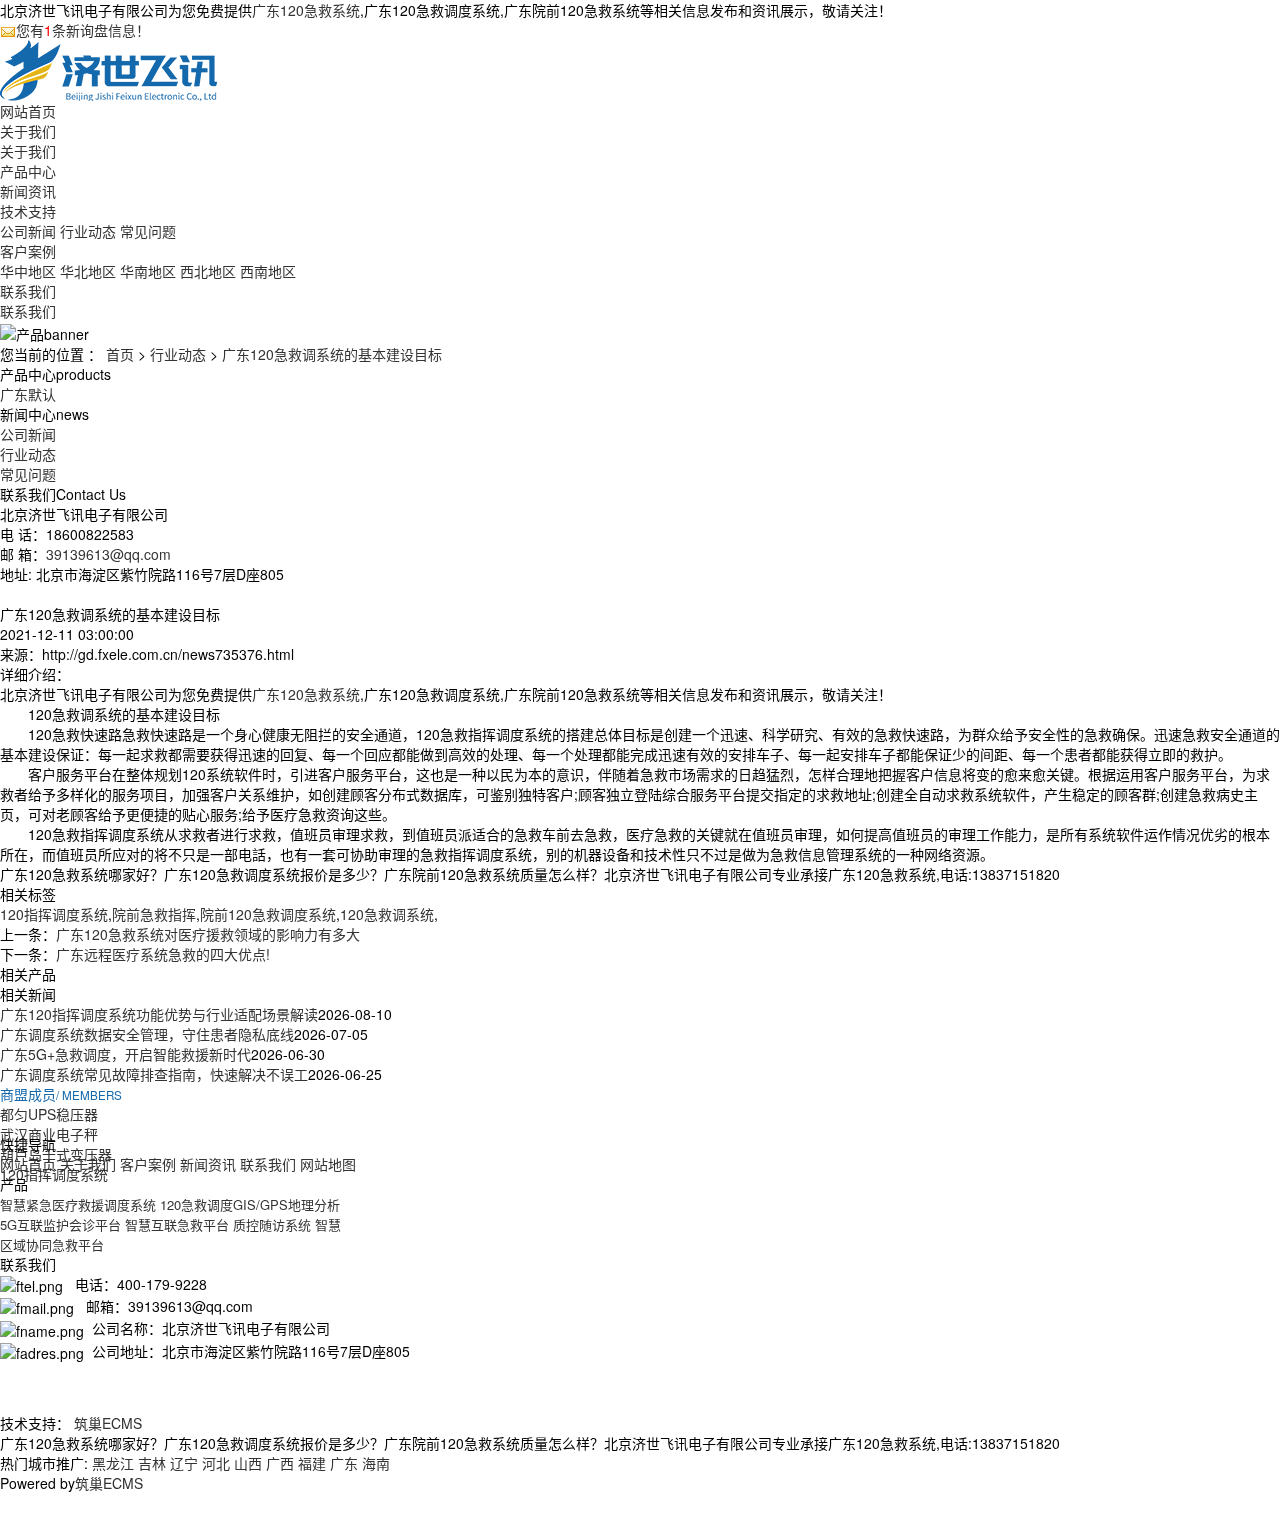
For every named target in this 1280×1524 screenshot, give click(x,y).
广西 (280, 1463)
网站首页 (28, 111)
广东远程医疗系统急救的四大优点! (163, 954)
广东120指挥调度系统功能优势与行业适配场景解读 (159, 1014)
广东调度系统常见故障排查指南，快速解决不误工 (154, 1074)
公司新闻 (28, 231)
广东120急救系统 (306, 10)
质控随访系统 (272, 1224)
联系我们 (28, 291)
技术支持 (28, 211)
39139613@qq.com (108, 554)
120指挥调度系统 (54, 914)
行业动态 (88, 231)
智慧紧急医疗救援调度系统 (78, 1204)
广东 (344, 1463)
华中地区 (28, 271)
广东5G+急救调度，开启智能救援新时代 (125, 1054)
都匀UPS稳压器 (49, 1114)
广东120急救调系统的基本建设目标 (332, 354)
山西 (248, 1463)
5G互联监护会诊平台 (60, 1224)
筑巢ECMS (108, 1423)
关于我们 (28, 131)
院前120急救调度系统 (268, 914)
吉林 (152, 1463)
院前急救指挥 (154, 914)
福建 (312, 1463)
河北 (216, 1463)
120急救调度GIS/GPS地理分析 (250, 1204)
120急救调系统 (387, 914)
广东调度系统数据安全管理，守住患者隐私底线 (147, 1034)
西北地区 (208, 271)
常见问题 (148, 231)
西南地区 (268, 271)
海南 (376, 1463)
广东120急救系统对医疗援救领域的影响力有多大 (208, 934)
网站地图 (328, 1164)
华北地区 (88, 271)
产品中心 (28, 171)
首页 (120, 354)
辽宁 (184, 1463)
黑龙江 (113, 1463)
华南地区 (148, 271)
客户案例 (28, 251)
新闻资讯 (28, 191)
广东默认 (28, 394)
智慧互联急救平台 (177, 1224)
